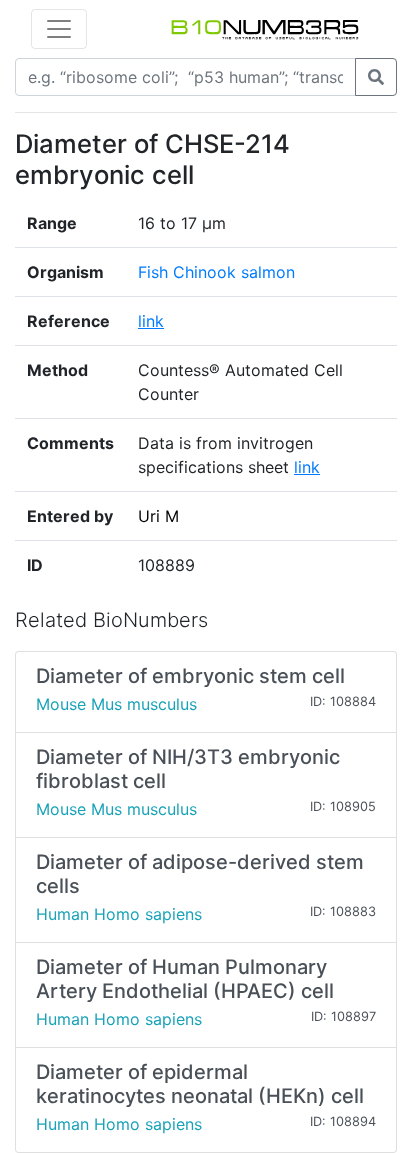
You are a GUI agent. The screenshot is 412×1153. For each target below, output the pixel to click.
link (151, 321)
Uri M (158, 516)
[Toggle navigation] (59, 29)
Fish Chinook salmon (216, 272)
